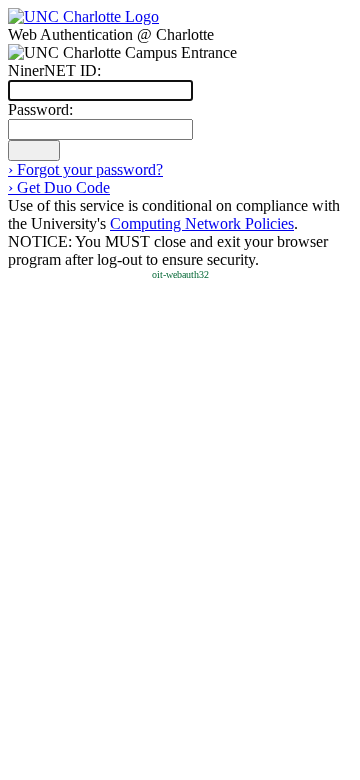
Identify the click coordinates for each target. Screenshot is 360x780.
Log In (34, 150)
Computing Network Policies (202, 223)
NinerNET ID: (54, 70)
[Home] (83, 16)
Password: (40, 109)
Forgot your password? (85, 169)
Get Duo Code (59, 187)
